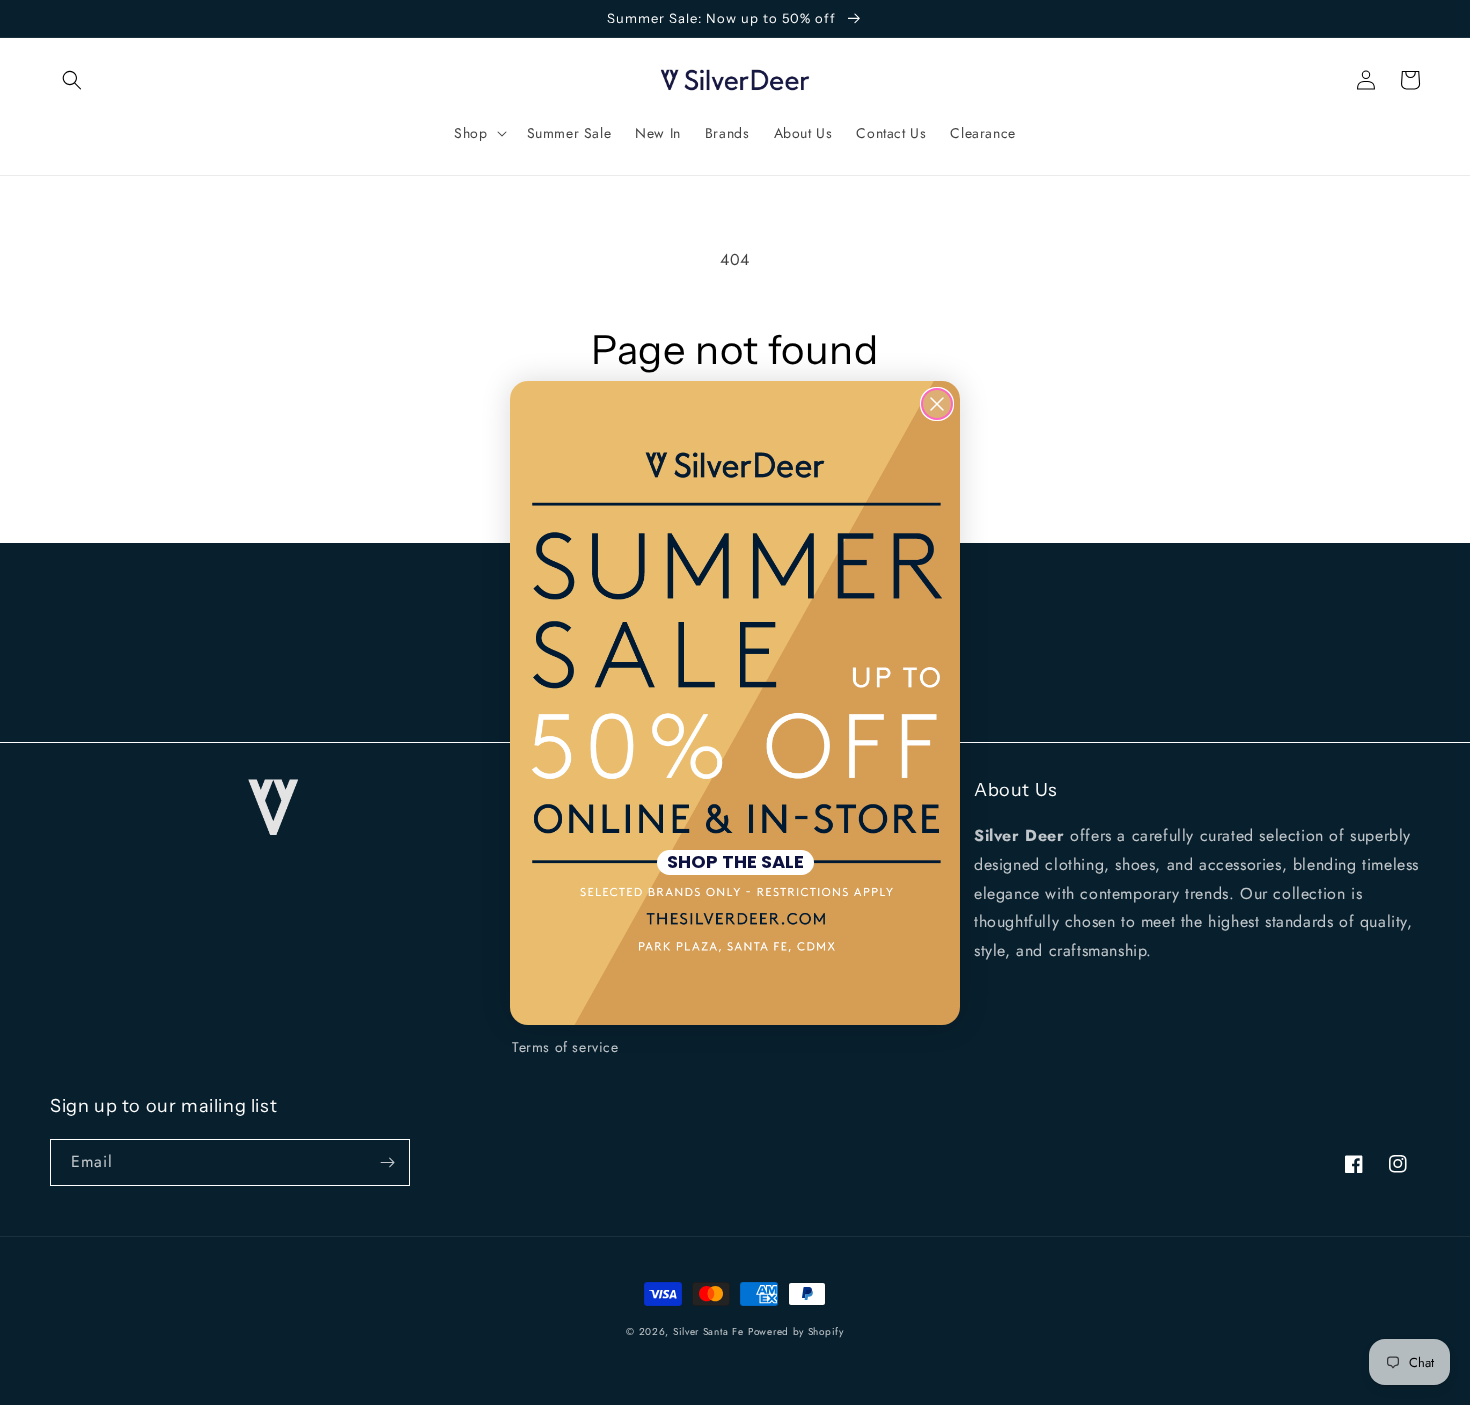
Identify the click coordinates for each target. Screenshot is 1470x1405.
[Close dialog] (937, 404)
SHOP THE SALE (735, 862)
